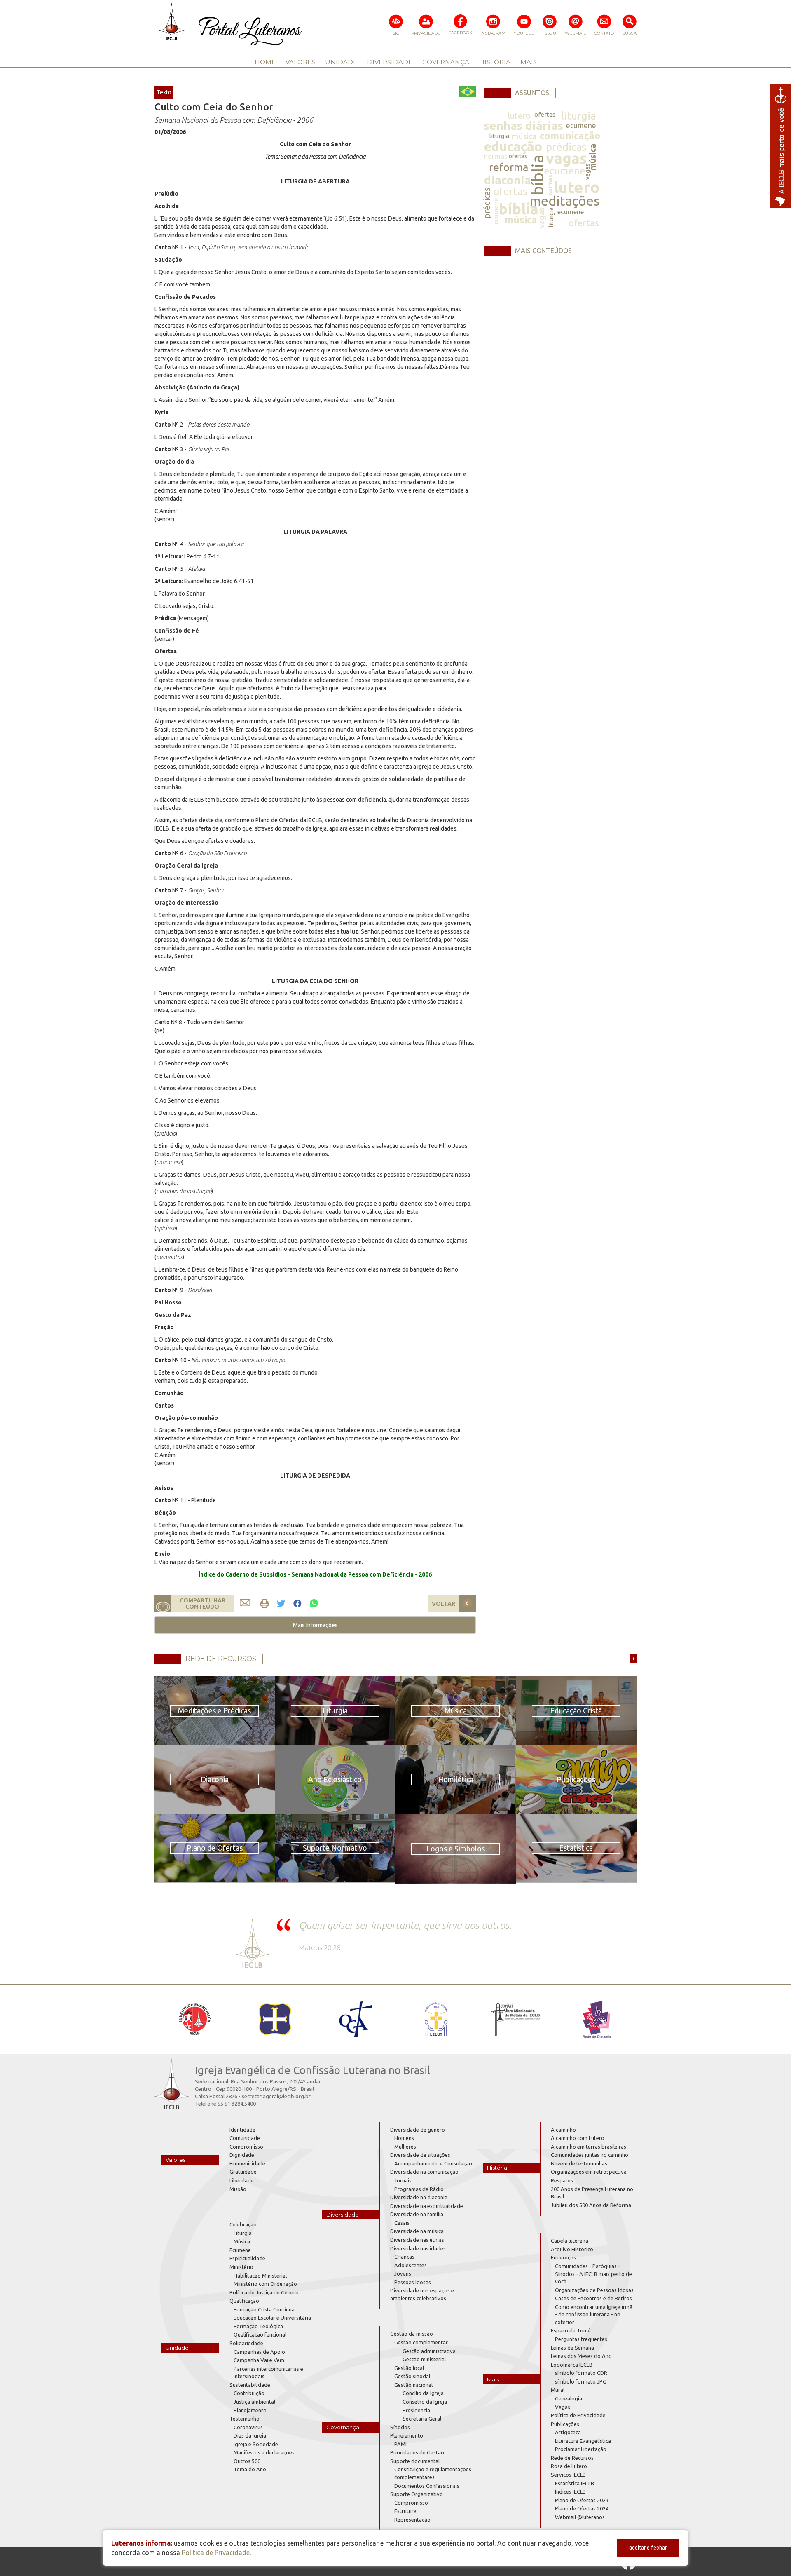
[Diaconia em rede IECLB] (596, 2019)
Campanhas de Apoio (259, 2352)
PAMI (400, 2444)
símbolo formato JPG (581, 2381)
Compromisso (246, 2147)
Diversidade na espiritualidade (427, 2206)
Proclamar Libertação (581, 2449)
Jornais (403, 2180)
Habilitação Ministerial (260, 2276)
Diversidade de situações (420, 2155)
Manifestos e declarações (264, 2452)
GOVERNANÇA (446, 62)
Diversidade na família (417, 2214)
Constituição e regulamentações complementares (433, 2473)
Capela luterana (570, 2241)
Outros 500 (247, 2461)
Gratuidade (243, 2172)
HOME (265, 62)
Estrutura (405, 2511)
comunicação (570, 136)
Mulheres (405, 2147)
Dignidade (242, 2155)
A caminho (563, 2130)
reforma (509, 167)
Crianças (404, 2257)
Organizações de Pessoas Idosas (594, 2290)
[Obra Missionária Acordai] (516, 2019)
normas (496, 156)
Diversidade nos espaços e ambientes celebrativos (422, 2294)
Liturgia (243, 2233)
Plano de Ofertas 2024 (582, 2508)
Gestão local (409, 2368)
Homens (404, 2138)
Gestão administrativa (429, 2351)
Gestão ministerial (424, 2359)
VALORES (300, 62)
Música (242, 2241)
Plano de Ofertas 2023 (582, 2500)
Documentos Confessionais (427, 2486)
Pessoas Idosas (413, 2282)
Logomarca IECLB (572, 2365)
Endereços (563, 2257)
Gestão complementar (421, 2342)
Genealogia (569, 2398)
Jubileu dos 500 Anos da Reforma (591, 2205)
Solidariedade (246, 2343)
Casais (402, 2223)
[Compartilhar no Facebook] (297, 1604)
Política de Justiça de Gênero (264, 2292)
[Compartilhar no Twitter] (281, 1604)
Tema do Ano (250, 2469)
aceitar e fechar (648, 2548)
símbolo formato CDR (581, 2373)
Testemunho (245, 2419)
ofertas (545, 114)
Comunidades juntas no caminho (590, 2155)
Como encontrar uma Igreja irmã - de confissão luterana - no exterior (594, 2314)
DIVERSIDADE (390, 62)
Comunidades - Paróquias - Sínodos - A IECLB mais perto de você (593, 2274)
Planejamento (250, 2410)
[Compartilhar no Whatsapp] (314, 1603)
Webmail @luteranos (580, 2517)
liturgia (578, 116)
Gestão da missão (412, 2334)
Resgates (562, 2180)
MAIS (529, 62)
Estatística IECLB (575, 2483)
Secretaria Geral (422, 2419)
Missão (238, 2189)
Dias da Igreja (250, 2435)
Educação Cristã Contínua (264, 2309)
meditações (564, 201)
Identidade (242, 2130)
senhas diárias (524, 126)
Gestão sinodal (412, 2376)
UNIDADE (341, 62)
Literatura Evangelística (583, 2441)
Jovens (403, 2273)
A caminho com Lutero (578, 2138)
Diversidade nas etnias (417, 2240)
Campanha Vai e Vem (259, 2360)
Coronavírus (248, 2427)
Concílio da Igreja (423, 2393)
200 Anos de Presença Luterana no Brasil (592, 2193)
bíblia (537, 175)
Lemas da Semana (572, 2348)
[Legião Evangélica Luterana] (436, 2019)
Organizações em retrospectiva (589, 2172)
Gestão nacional (413, 2385)
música (524, 136)
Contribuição (249, 2393)
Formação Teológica (258, 2326)
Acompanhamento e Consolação (433, 2163)
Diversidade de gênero (418, 2130)
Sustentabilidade (250, 2385)
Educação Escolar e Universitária (272, 2318)
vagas (566, 158)
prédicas (566, 147)
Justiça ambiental (254, 2402)
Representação (412, 2520)
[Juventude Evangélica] (195, 2019)
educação (513, 146)
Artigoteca (568, 2432)
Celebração (243, 2224)
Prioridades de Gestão (417, 2452)
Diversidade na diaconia (419, 2197)
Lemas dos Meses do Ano (581, 2356)
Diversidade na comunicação (424, 2172)
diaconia (508, 180)
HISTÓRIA (495, 62)
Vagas (563, 2407)
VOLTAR (443, 1604)
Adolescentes (411, 2265)
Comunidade (245, 2138)
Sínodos (400, 2427)
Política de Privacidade (578, 2415)
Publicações (565, 2424)
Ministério (241, 2267)
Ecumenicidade (247, 2163)
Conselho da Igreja (425, 2402)
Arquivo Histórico (572, 2249)
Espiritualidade (247, 2258)
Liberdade (242, 2180)
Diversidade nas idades (418, 2248)
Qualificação (244, 2301)
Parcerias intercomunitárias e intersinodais (268, 2373)
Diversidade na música (417, 2231)
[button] (315, 1625)
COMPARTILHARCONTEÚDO (202, 1604)
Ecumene (240, 2250)
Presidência (416, 2410)
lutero (519, 116)
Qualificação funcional (260, 2334)
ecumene (581, 125)
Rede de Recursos (572, 2458)
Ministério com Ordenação (265, 2284)
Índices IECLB (570, 2492)
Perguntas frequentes (581, 2339)
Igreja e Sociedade (256, 2444)
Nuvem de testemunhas (579, 2163)
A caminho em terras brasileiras (589, 2147)
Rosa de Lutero (569, 2466)
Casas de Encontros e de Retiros (593, 2298)
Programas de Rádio (419, 2189)
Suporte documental (415, 2461)
